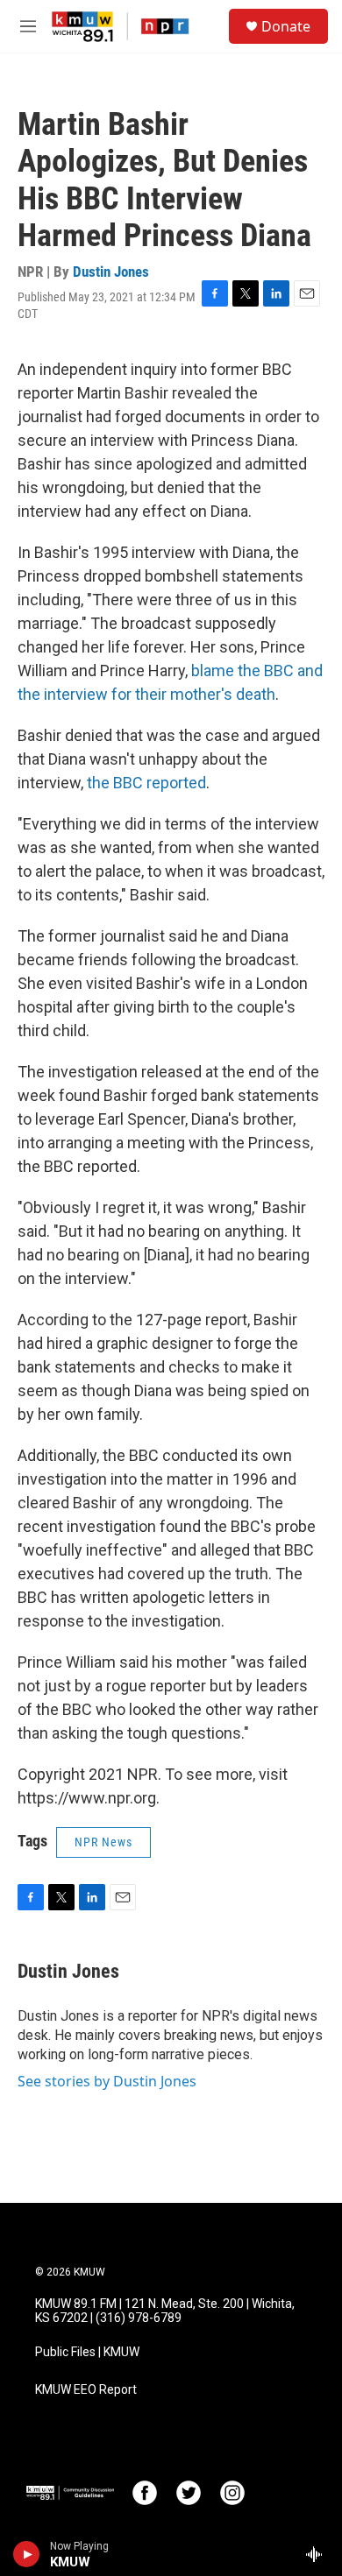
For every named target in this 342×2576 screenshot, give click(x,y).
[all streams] (319, 2554)
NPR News (103, 1842)
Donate (286, 26)
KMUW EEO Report (86, 2390)
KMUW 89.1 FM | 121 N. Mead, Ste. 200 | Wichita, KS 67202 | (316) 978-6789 (165, 2311)
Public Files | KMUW (87, 2352)
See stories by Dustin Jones (107, 2081)
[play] (27, 2554)
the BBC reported (146, 783)
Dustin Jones (111, 272)
